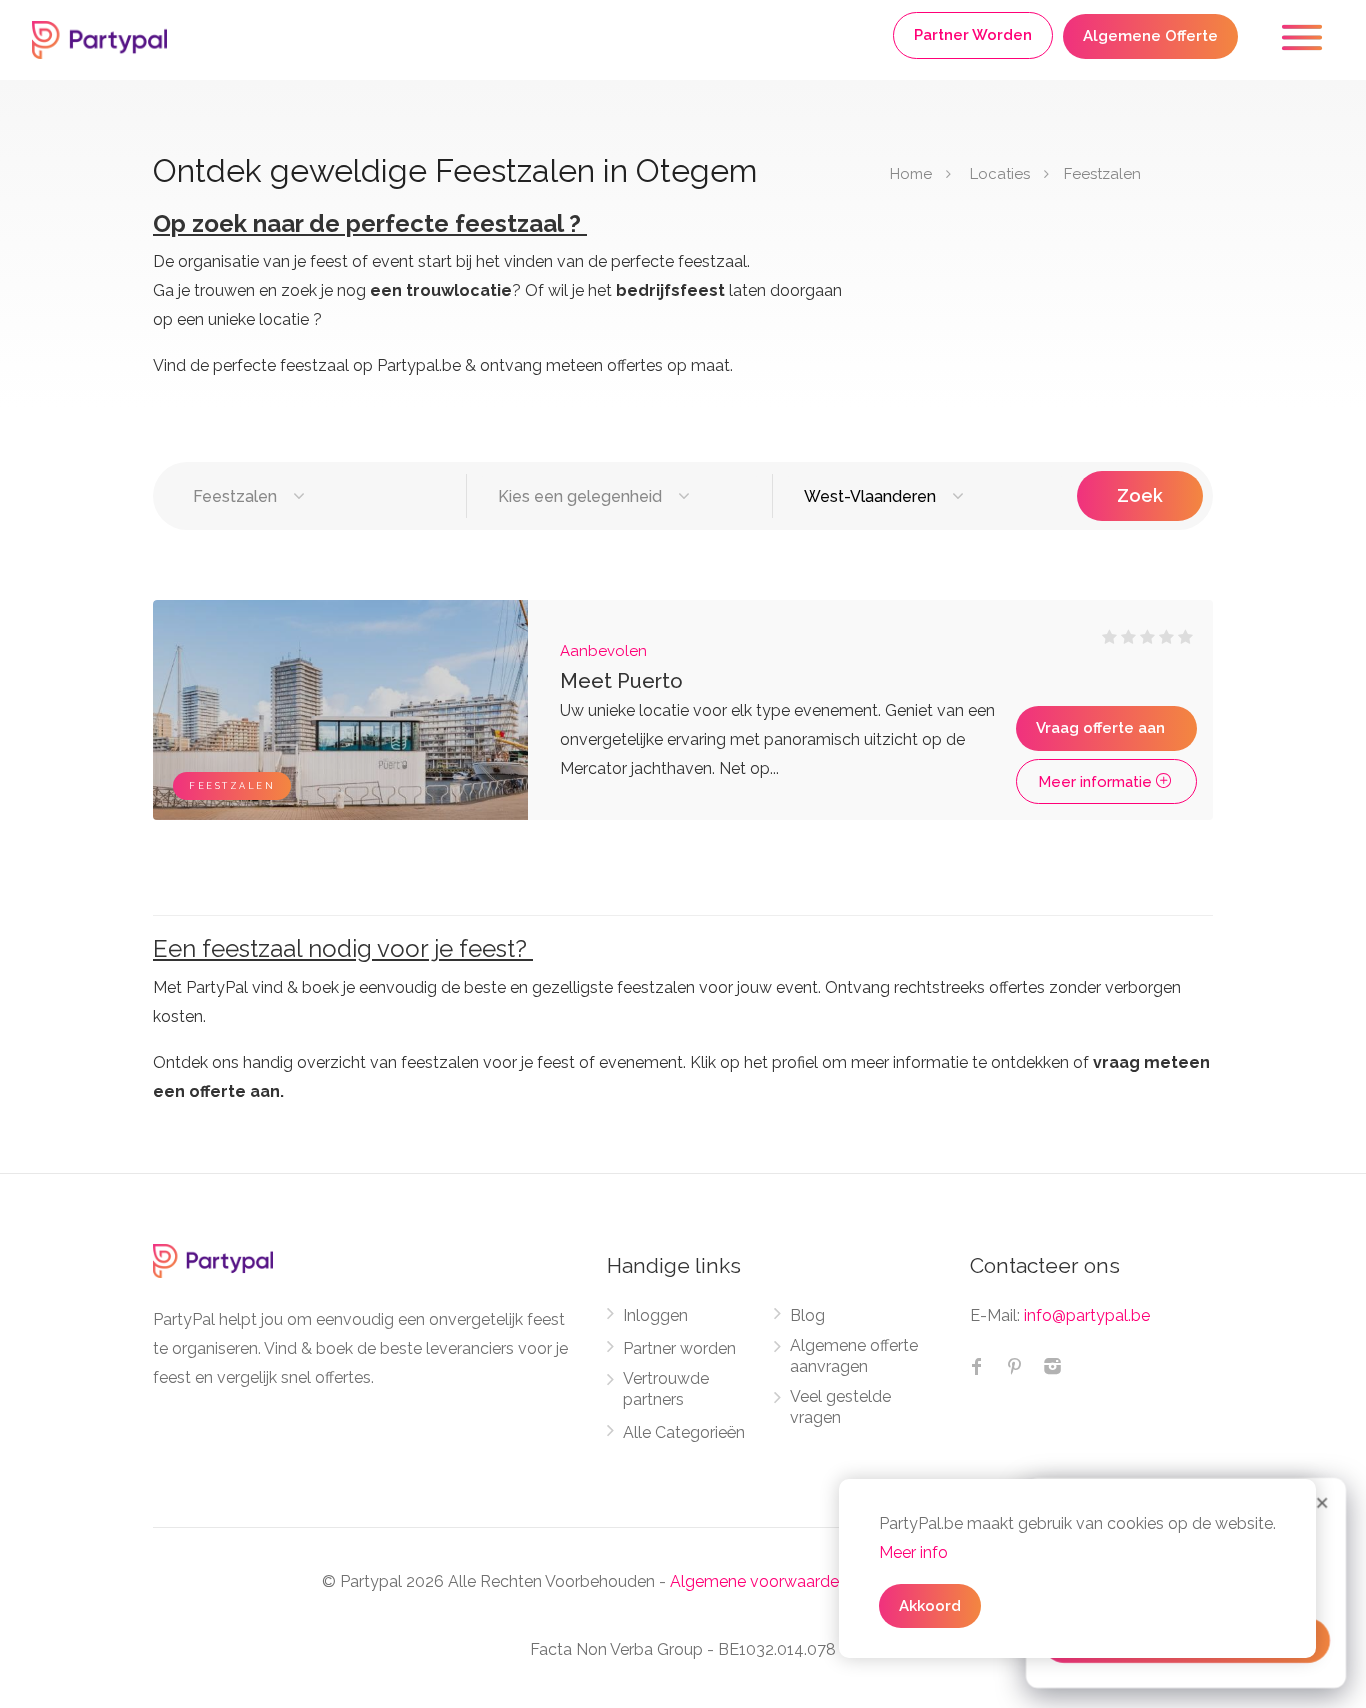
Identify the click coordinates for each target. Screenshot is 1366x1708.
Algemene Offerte (1150, 36)
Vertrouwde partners (666, 1389)
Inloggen (655, 1315)
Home (911, 174)
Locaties (1000, 174)
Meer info (913, 1552)
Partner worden (679, 1348)
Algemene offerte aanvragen (854, 1356)
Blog (807, 1315)
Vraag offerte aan (1100, 728)
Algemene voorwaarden (759, 1581)
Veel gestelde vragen (840, 1407)
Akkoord (930, 1606)
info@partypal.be (1087, 1315)
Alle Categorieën (684, 1432)
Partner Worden (973, 35)
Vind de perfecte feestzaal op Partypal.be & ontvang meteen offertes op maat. (443, 365)
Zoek (1140, 495)
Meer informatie (1097, 782)
